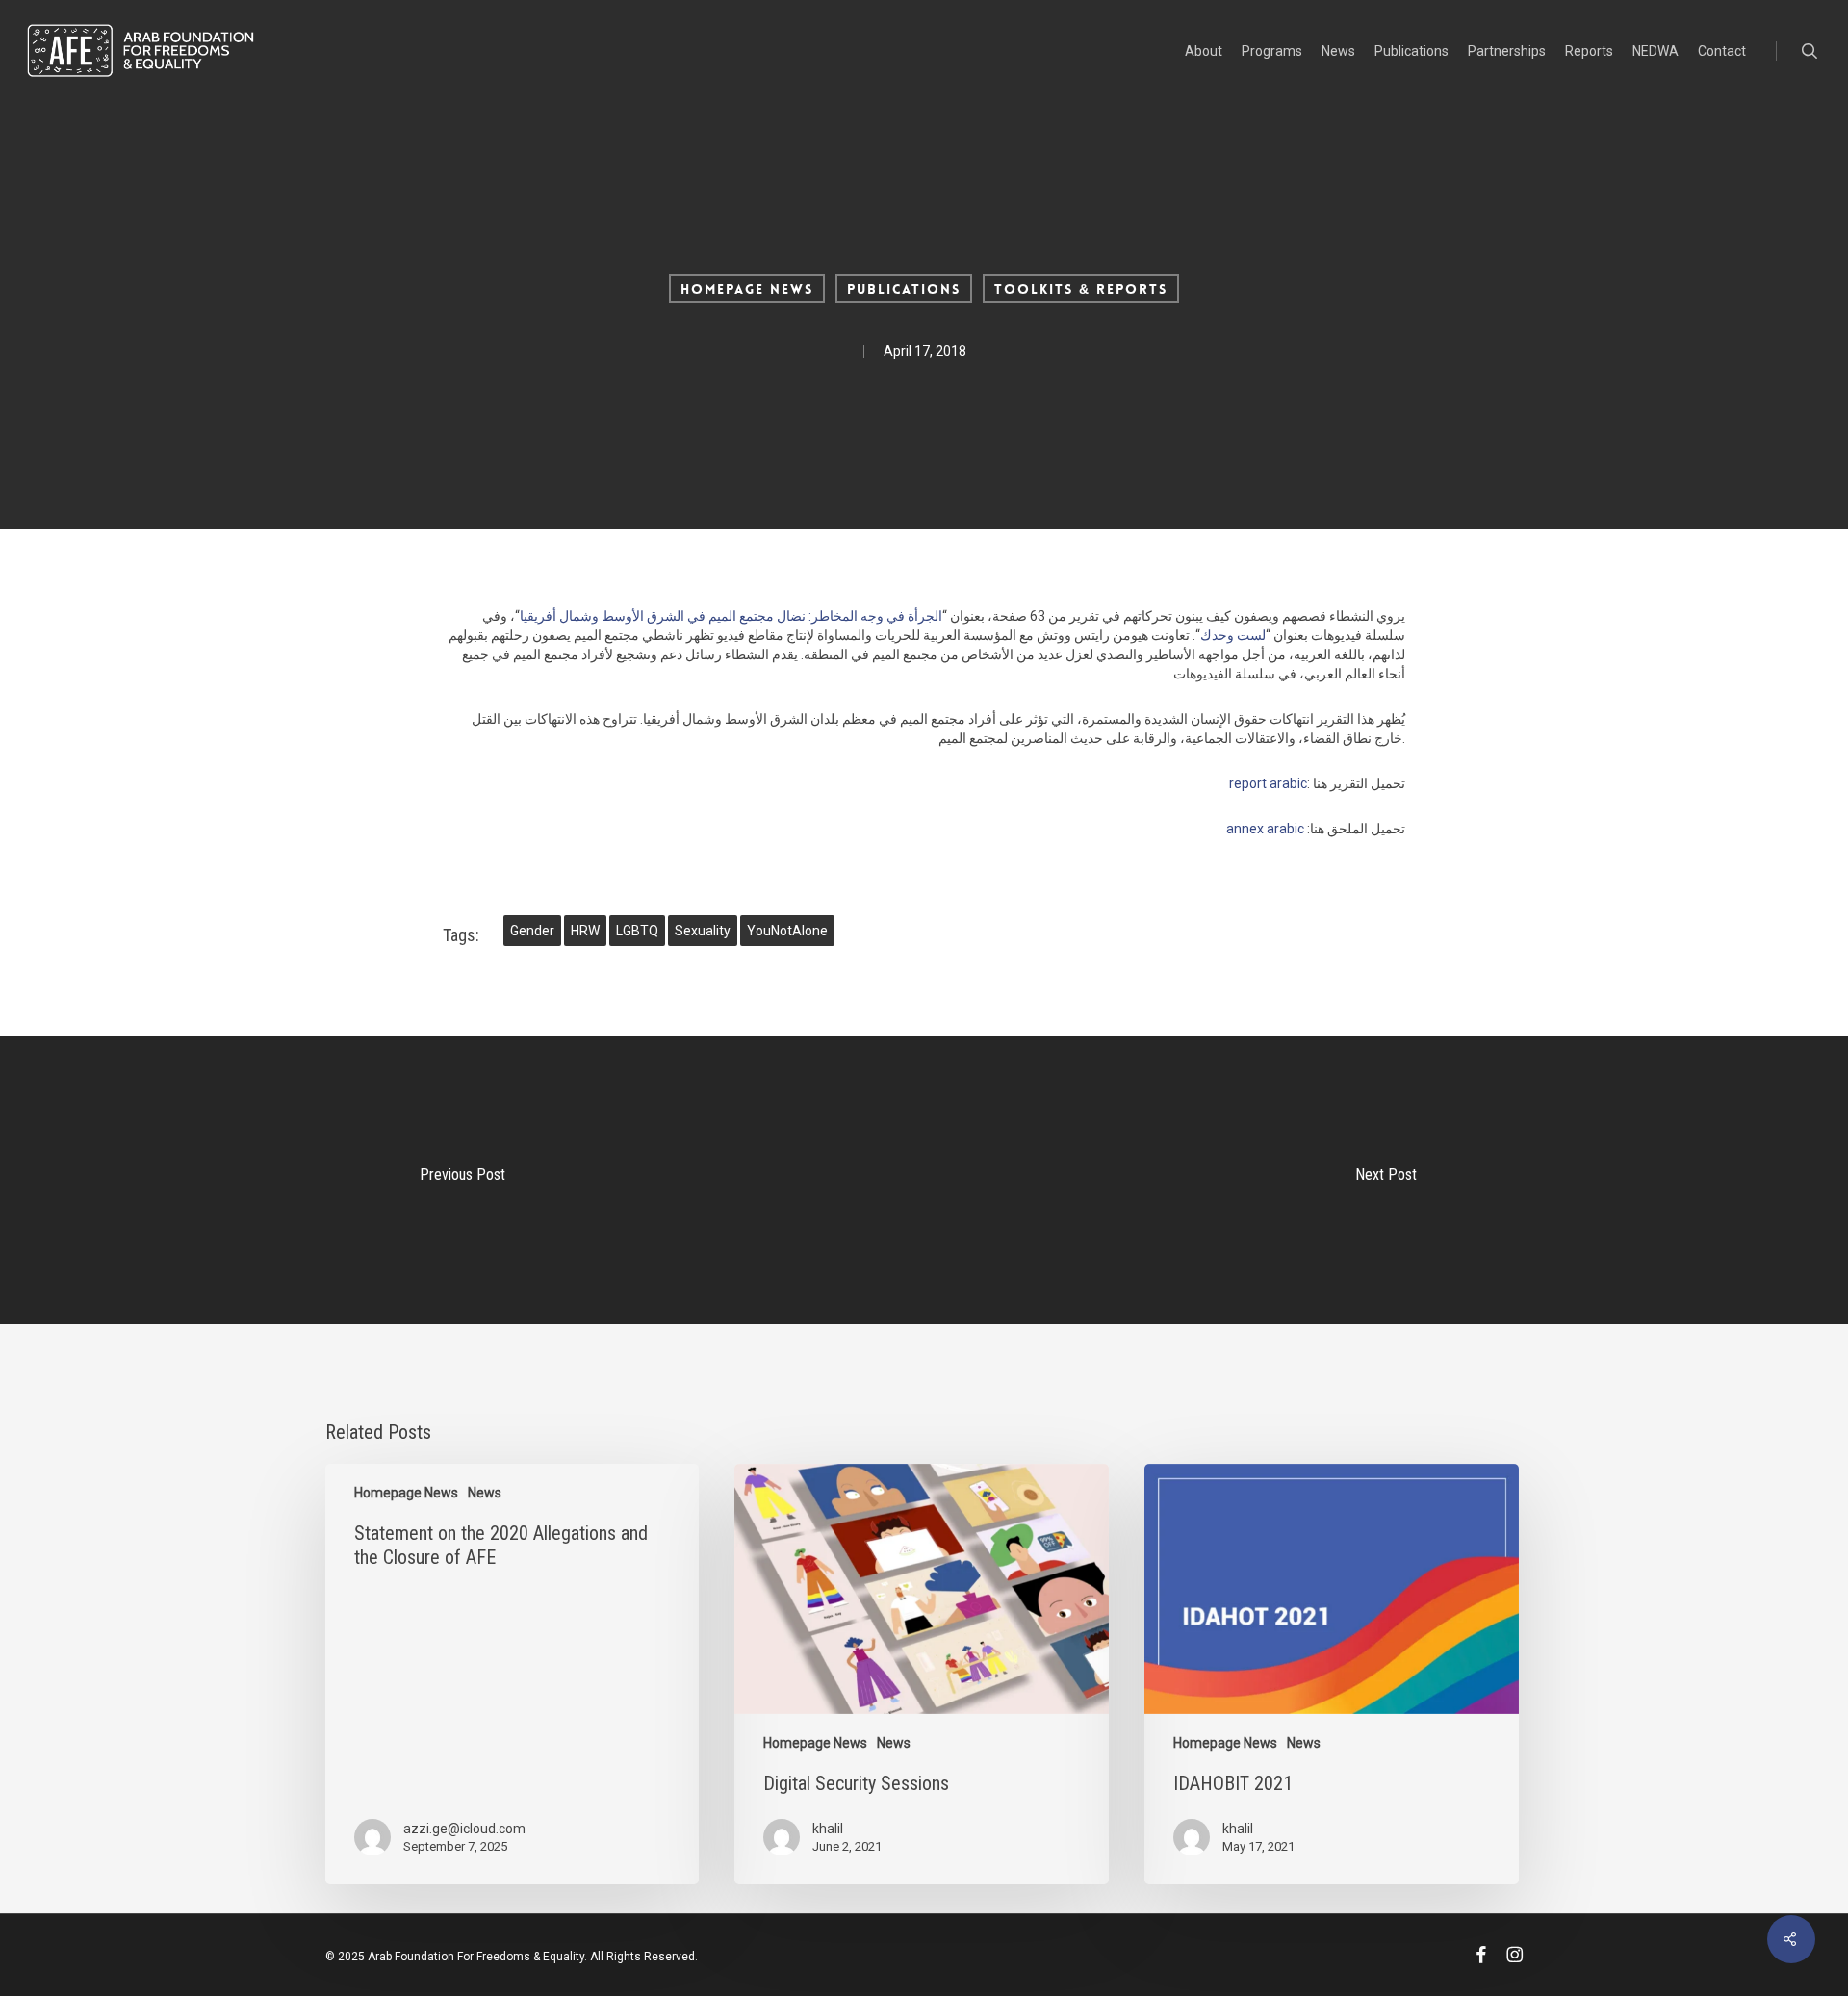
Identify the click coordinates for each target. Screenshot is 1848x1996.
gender (532, 931)
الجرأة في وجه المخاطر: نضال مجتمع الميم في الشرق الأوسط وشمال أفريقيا (731, 616)
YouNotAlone (787, 931)
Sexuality (703, 931)
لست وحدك (1233, 635)
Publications (904, 289)
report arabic (1268, 783)
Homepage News (747, 289)
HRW (585, 931)
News (485, 1493)
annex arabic (1265, 829)
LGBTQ (637, 931)
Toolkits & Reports (1081, 289)
